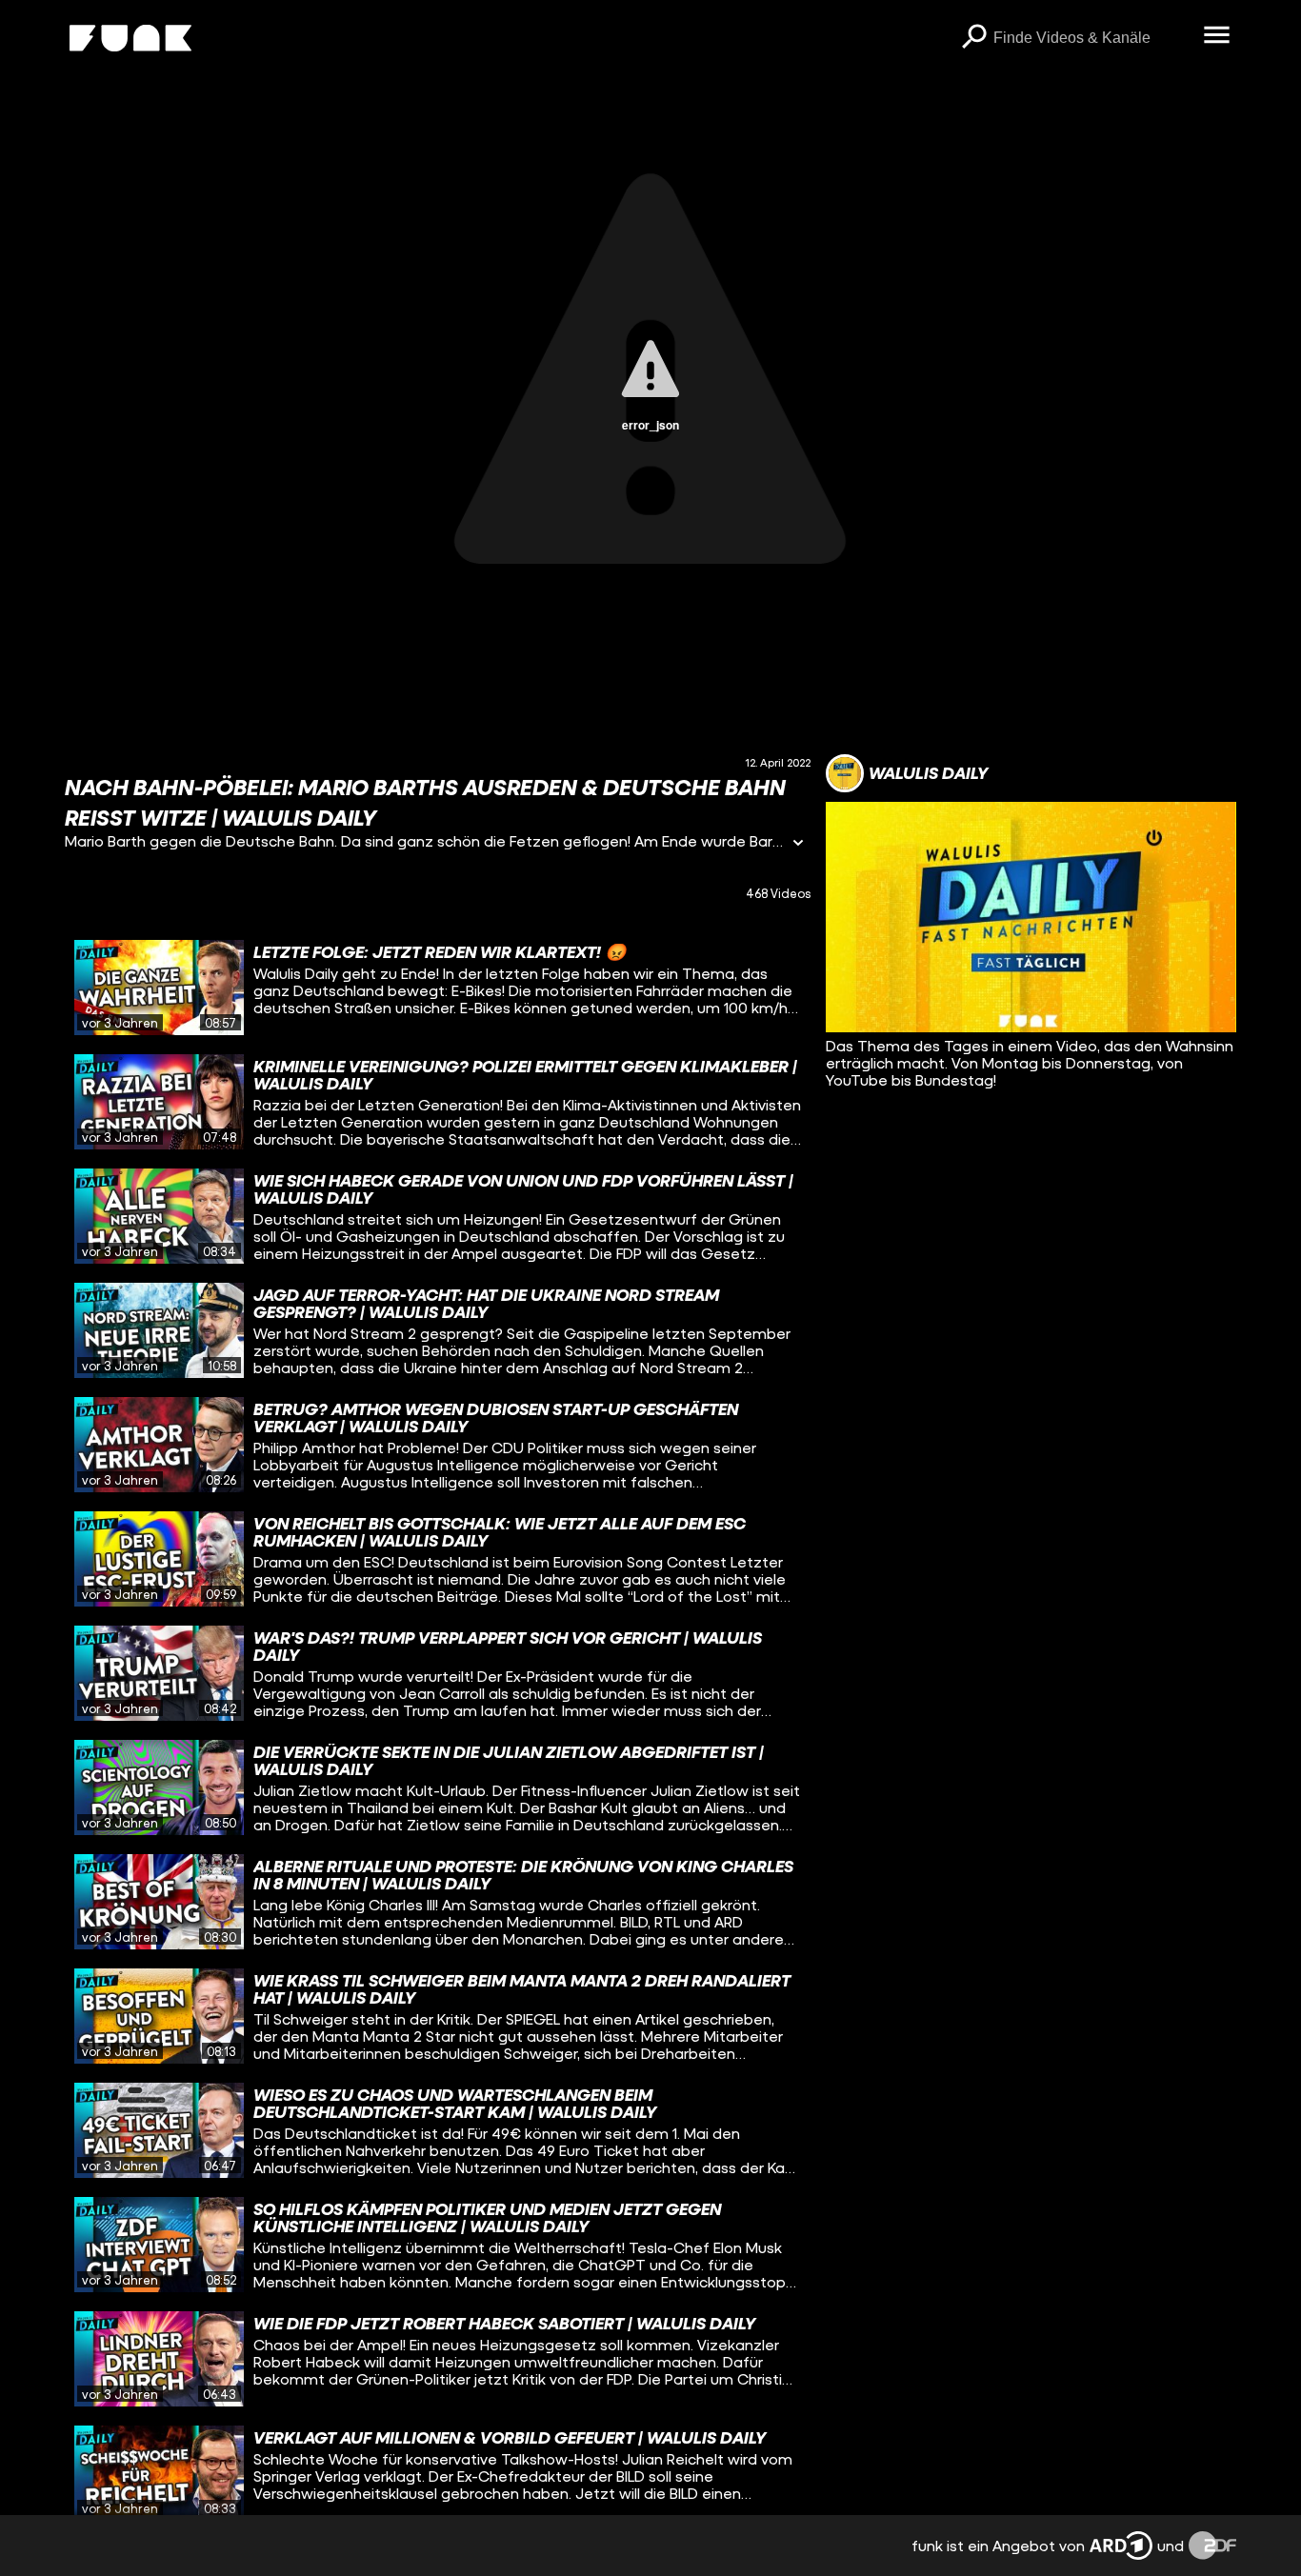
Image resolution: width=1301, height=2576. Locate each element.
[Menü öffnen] (1217, 36)
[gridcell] (438, 988)
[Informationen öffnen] (798, 844)
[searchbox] (1092, 38)
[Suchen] (974, 38)
